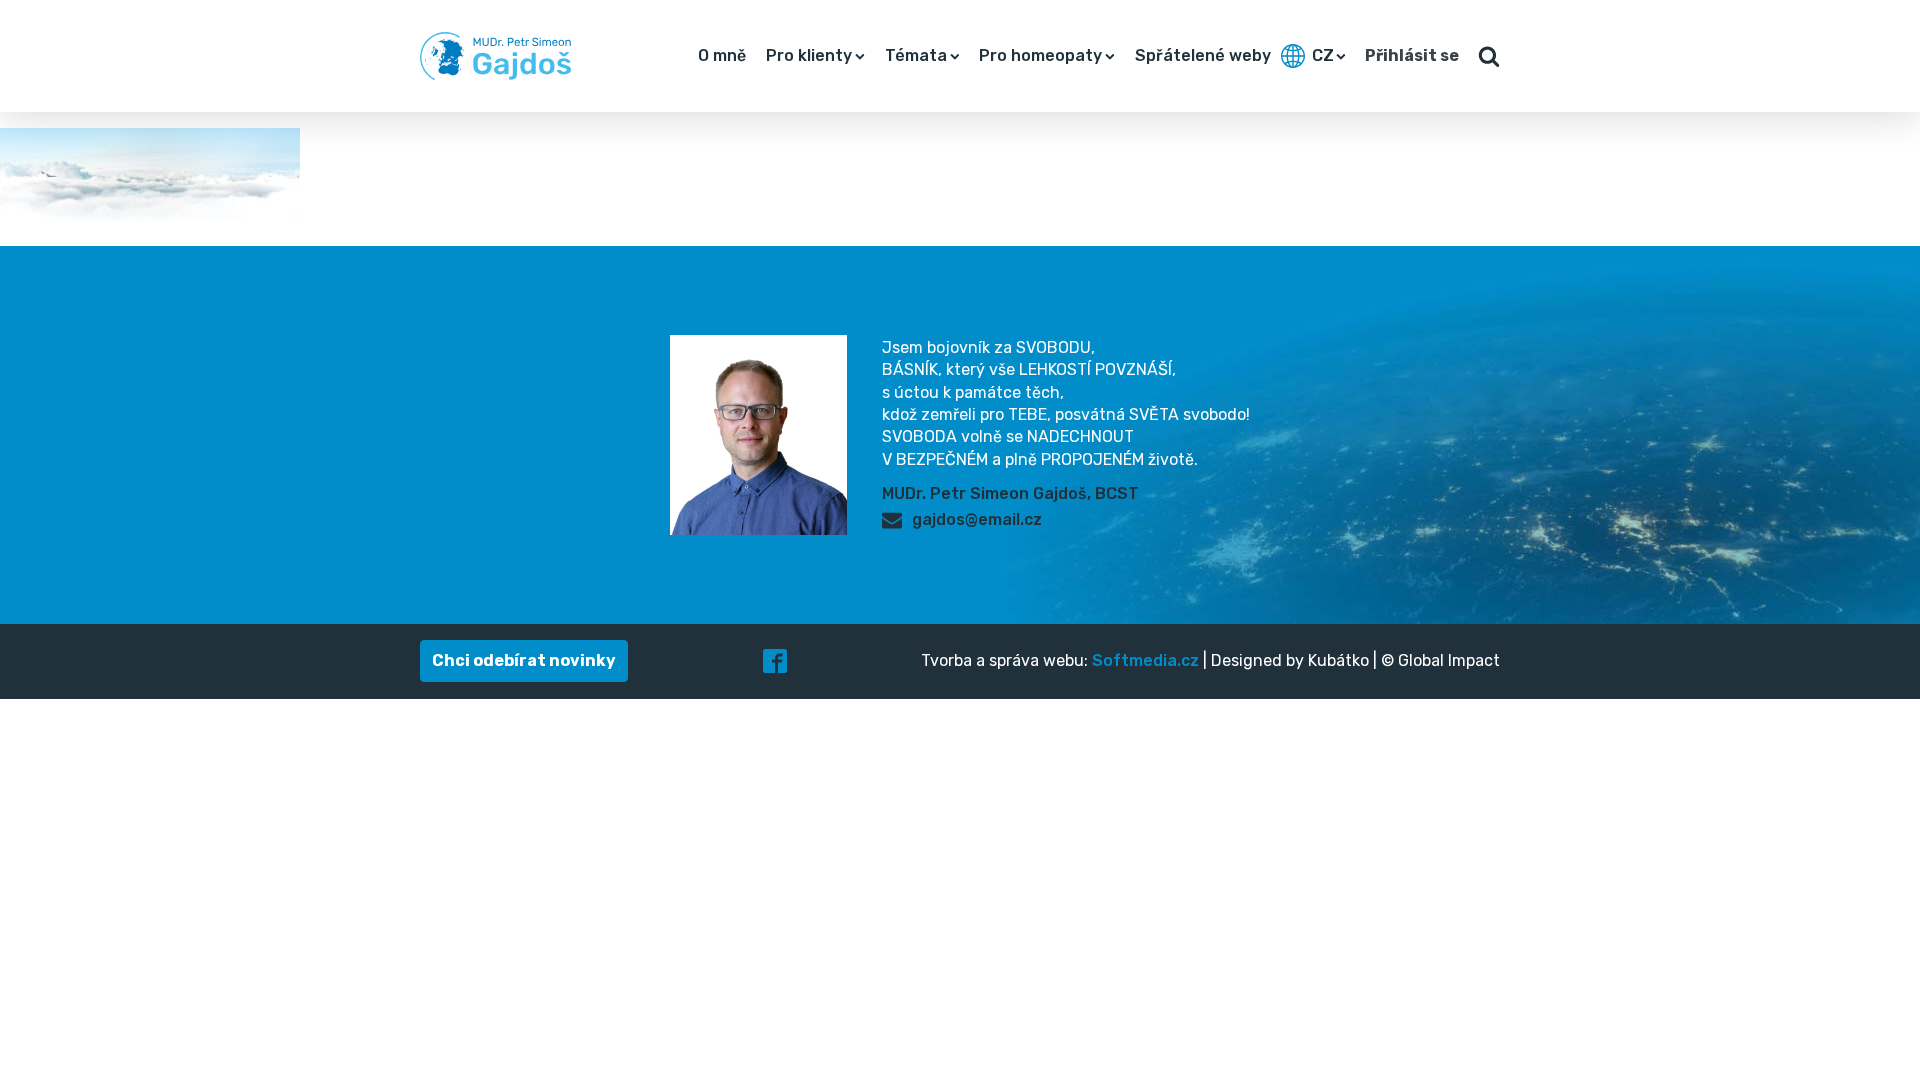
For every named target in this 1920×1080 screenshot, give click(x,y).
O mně (722, 55)
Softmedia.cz (1145, 660)
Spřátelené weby (1203, 55)
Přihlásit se (1412, 55)
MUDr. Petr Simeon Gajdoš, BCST (1010, 493)
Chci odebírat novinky (524, 660)
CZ (1323, 55)
